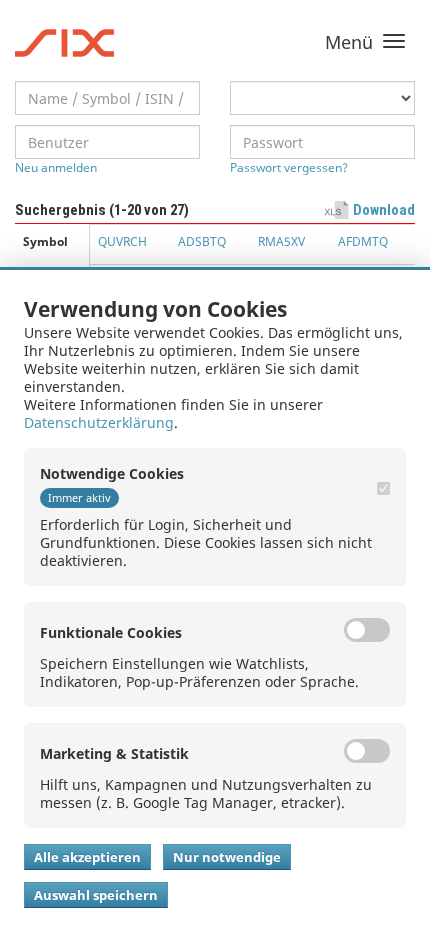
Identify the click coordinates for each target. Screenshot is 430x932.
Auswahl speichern (96, 895)
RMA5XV (281, 241)
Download (384, 210)
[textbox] (107, 98)
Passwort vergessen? (289, 167)
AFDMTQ (363, 241)
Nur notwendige (227, 857)
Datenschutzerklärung (99, 422)
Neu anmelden (56, 167)
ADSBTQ (202, 241)
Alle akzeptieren (87, 857)
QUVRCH (122, 241)
